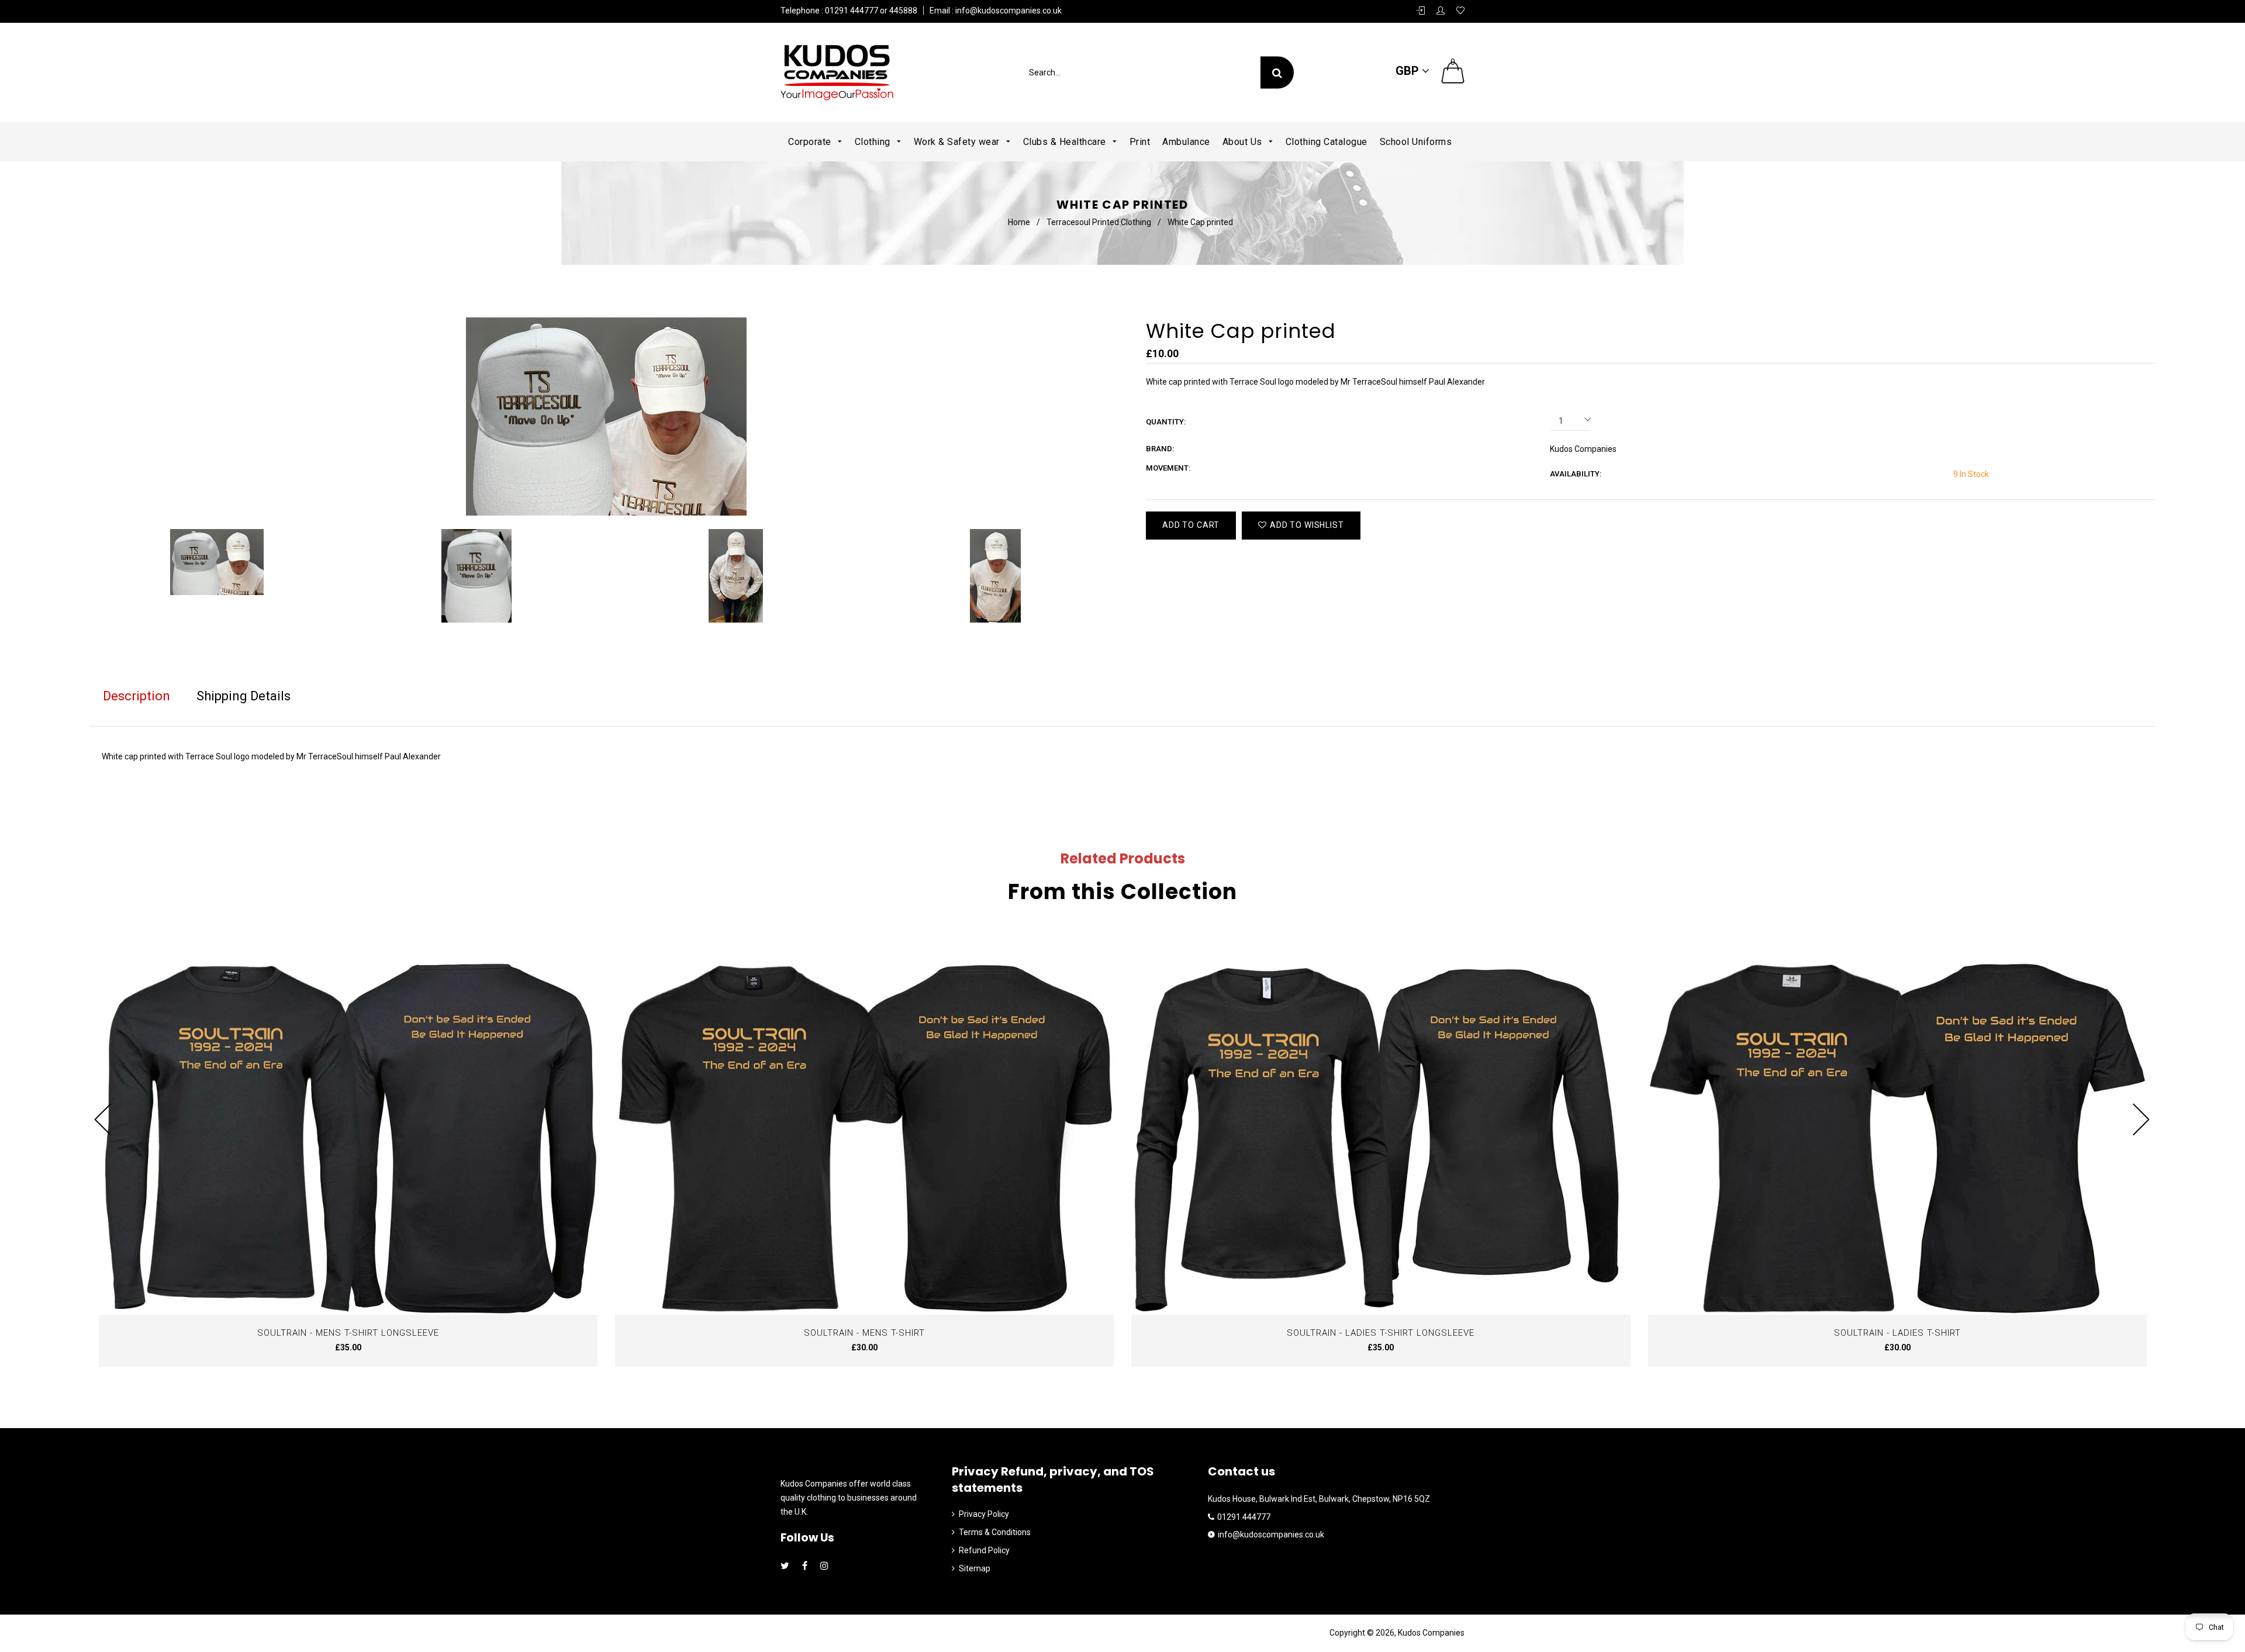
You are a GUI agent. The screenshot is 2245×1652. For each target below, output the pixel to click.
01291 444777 (1244, 1517)
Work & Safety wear (958, 142)
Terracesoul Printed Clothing (1099, 222)
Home (1019, 222)
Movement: (1168, 468)
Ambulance (1186, 142)
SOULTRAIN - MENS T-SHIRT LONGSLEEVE (348, 1333)
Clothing (874, 142)
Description (137, 696)
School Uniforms (1416, 142)
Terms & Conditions (995, 1532)
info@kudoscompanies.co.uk (1008, 11)
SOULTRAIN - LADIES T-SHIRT (1897, 1333)
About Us (1244, 142)
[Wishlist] (1460, 11)
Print (1140, 142)
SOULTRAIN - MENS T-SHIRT (864, 1333)
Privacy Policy (984, 1514)
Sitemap (975, 1568)
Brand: (1160, 449)
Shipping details (244, 696)
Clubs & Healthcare (1066, 142)
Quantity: (1166, 422)
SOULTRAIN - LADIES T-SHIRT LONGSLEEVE (1381, 1333)
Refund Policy (984, 1550)
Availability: (1576, 474)
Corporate (811, 142)
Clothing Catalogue (1327, 142)
